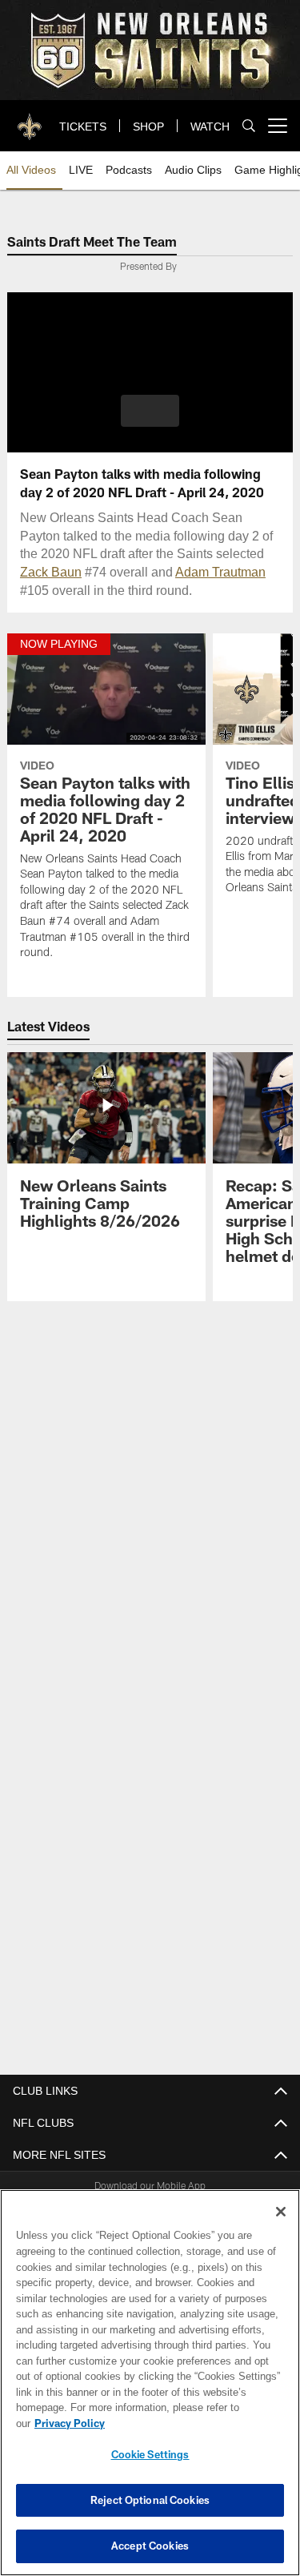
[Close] (281, 2228)
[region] (150, 2391)
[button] (150, 411)
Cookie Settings (150, 2454)
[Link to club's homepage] (30, 119)
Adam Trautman (188, 571)
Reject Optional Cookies (150, 2500)
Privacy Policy (193, 2423)
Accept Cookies (150, 2546)
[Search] (249, 126)
